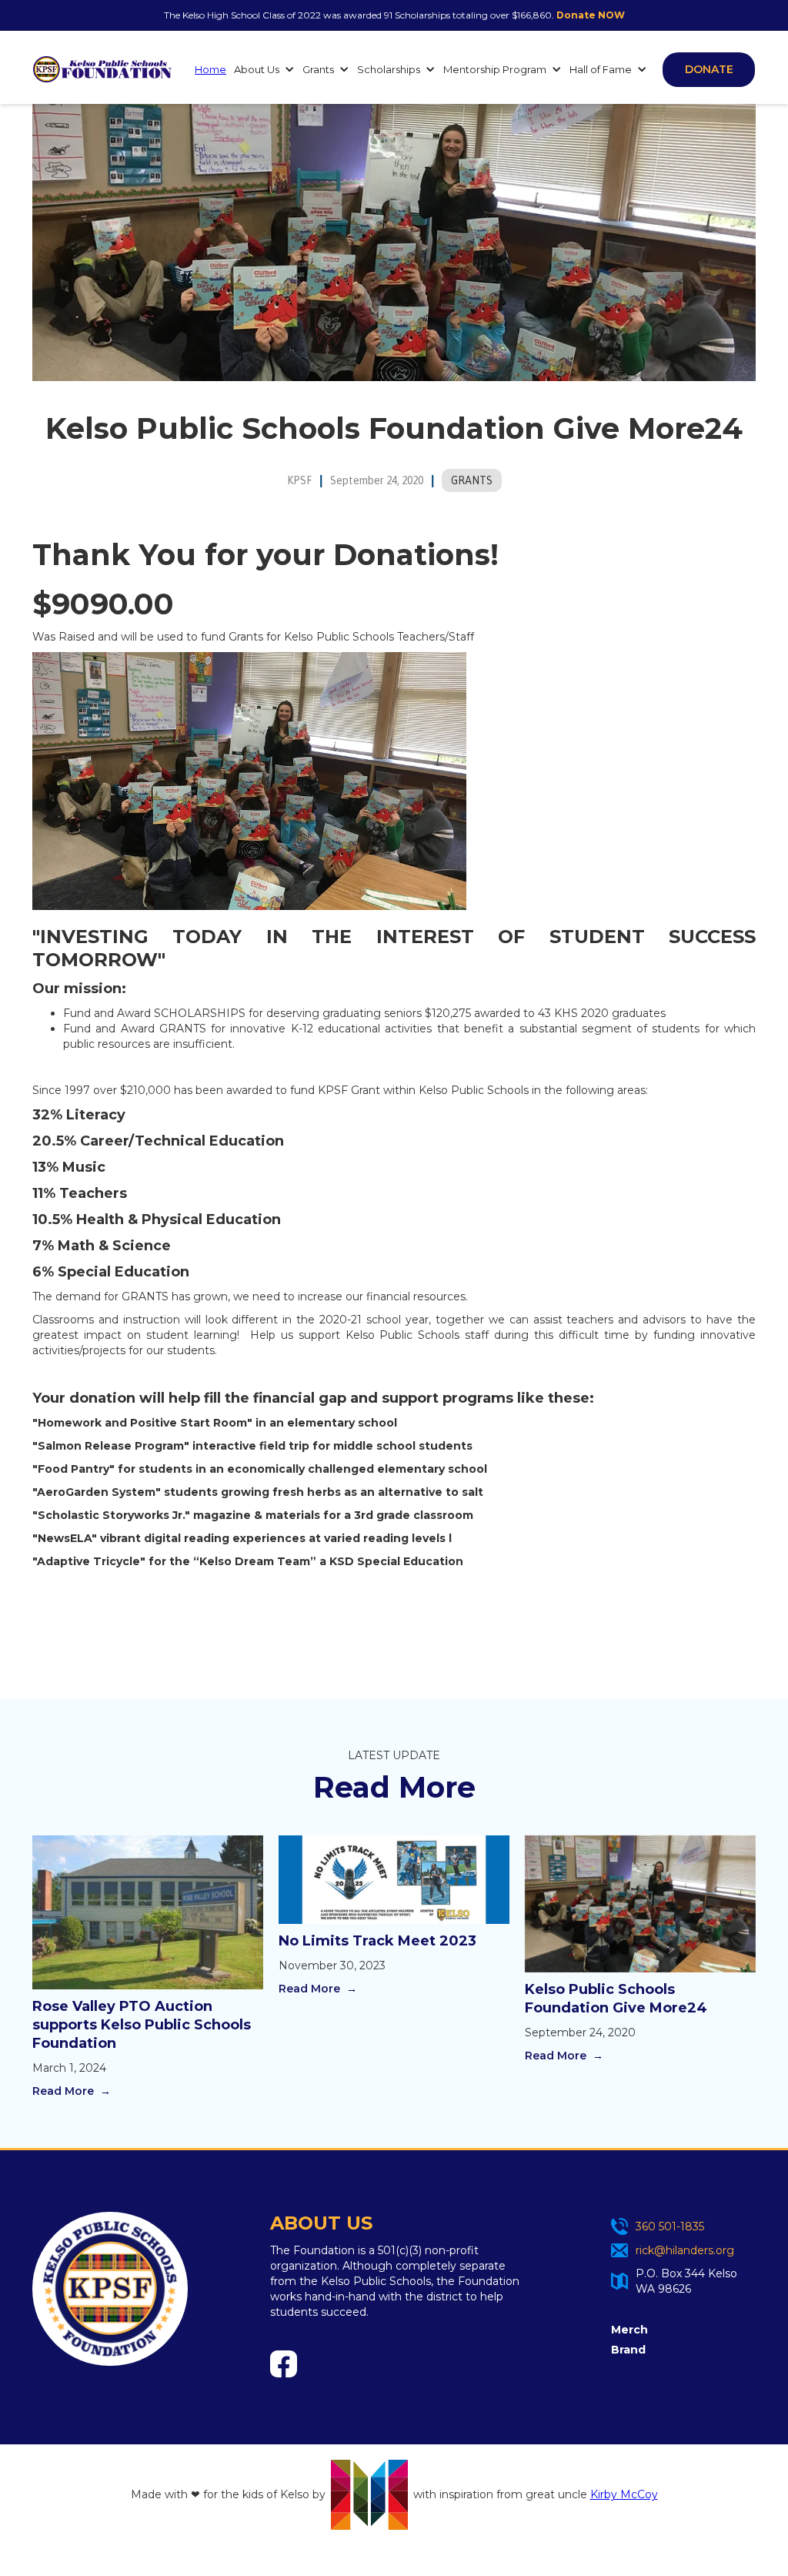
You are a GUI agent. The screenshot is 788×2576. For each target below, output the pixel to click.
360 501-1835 (670, 2226)
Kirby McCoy (624, 2494)
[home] (102, 69)
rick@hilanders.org (685, 2250)
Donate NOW (591, 15)
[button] (260, 69)
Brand (628, 2350)
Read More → (72, 2091)
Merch (629, 2330)
